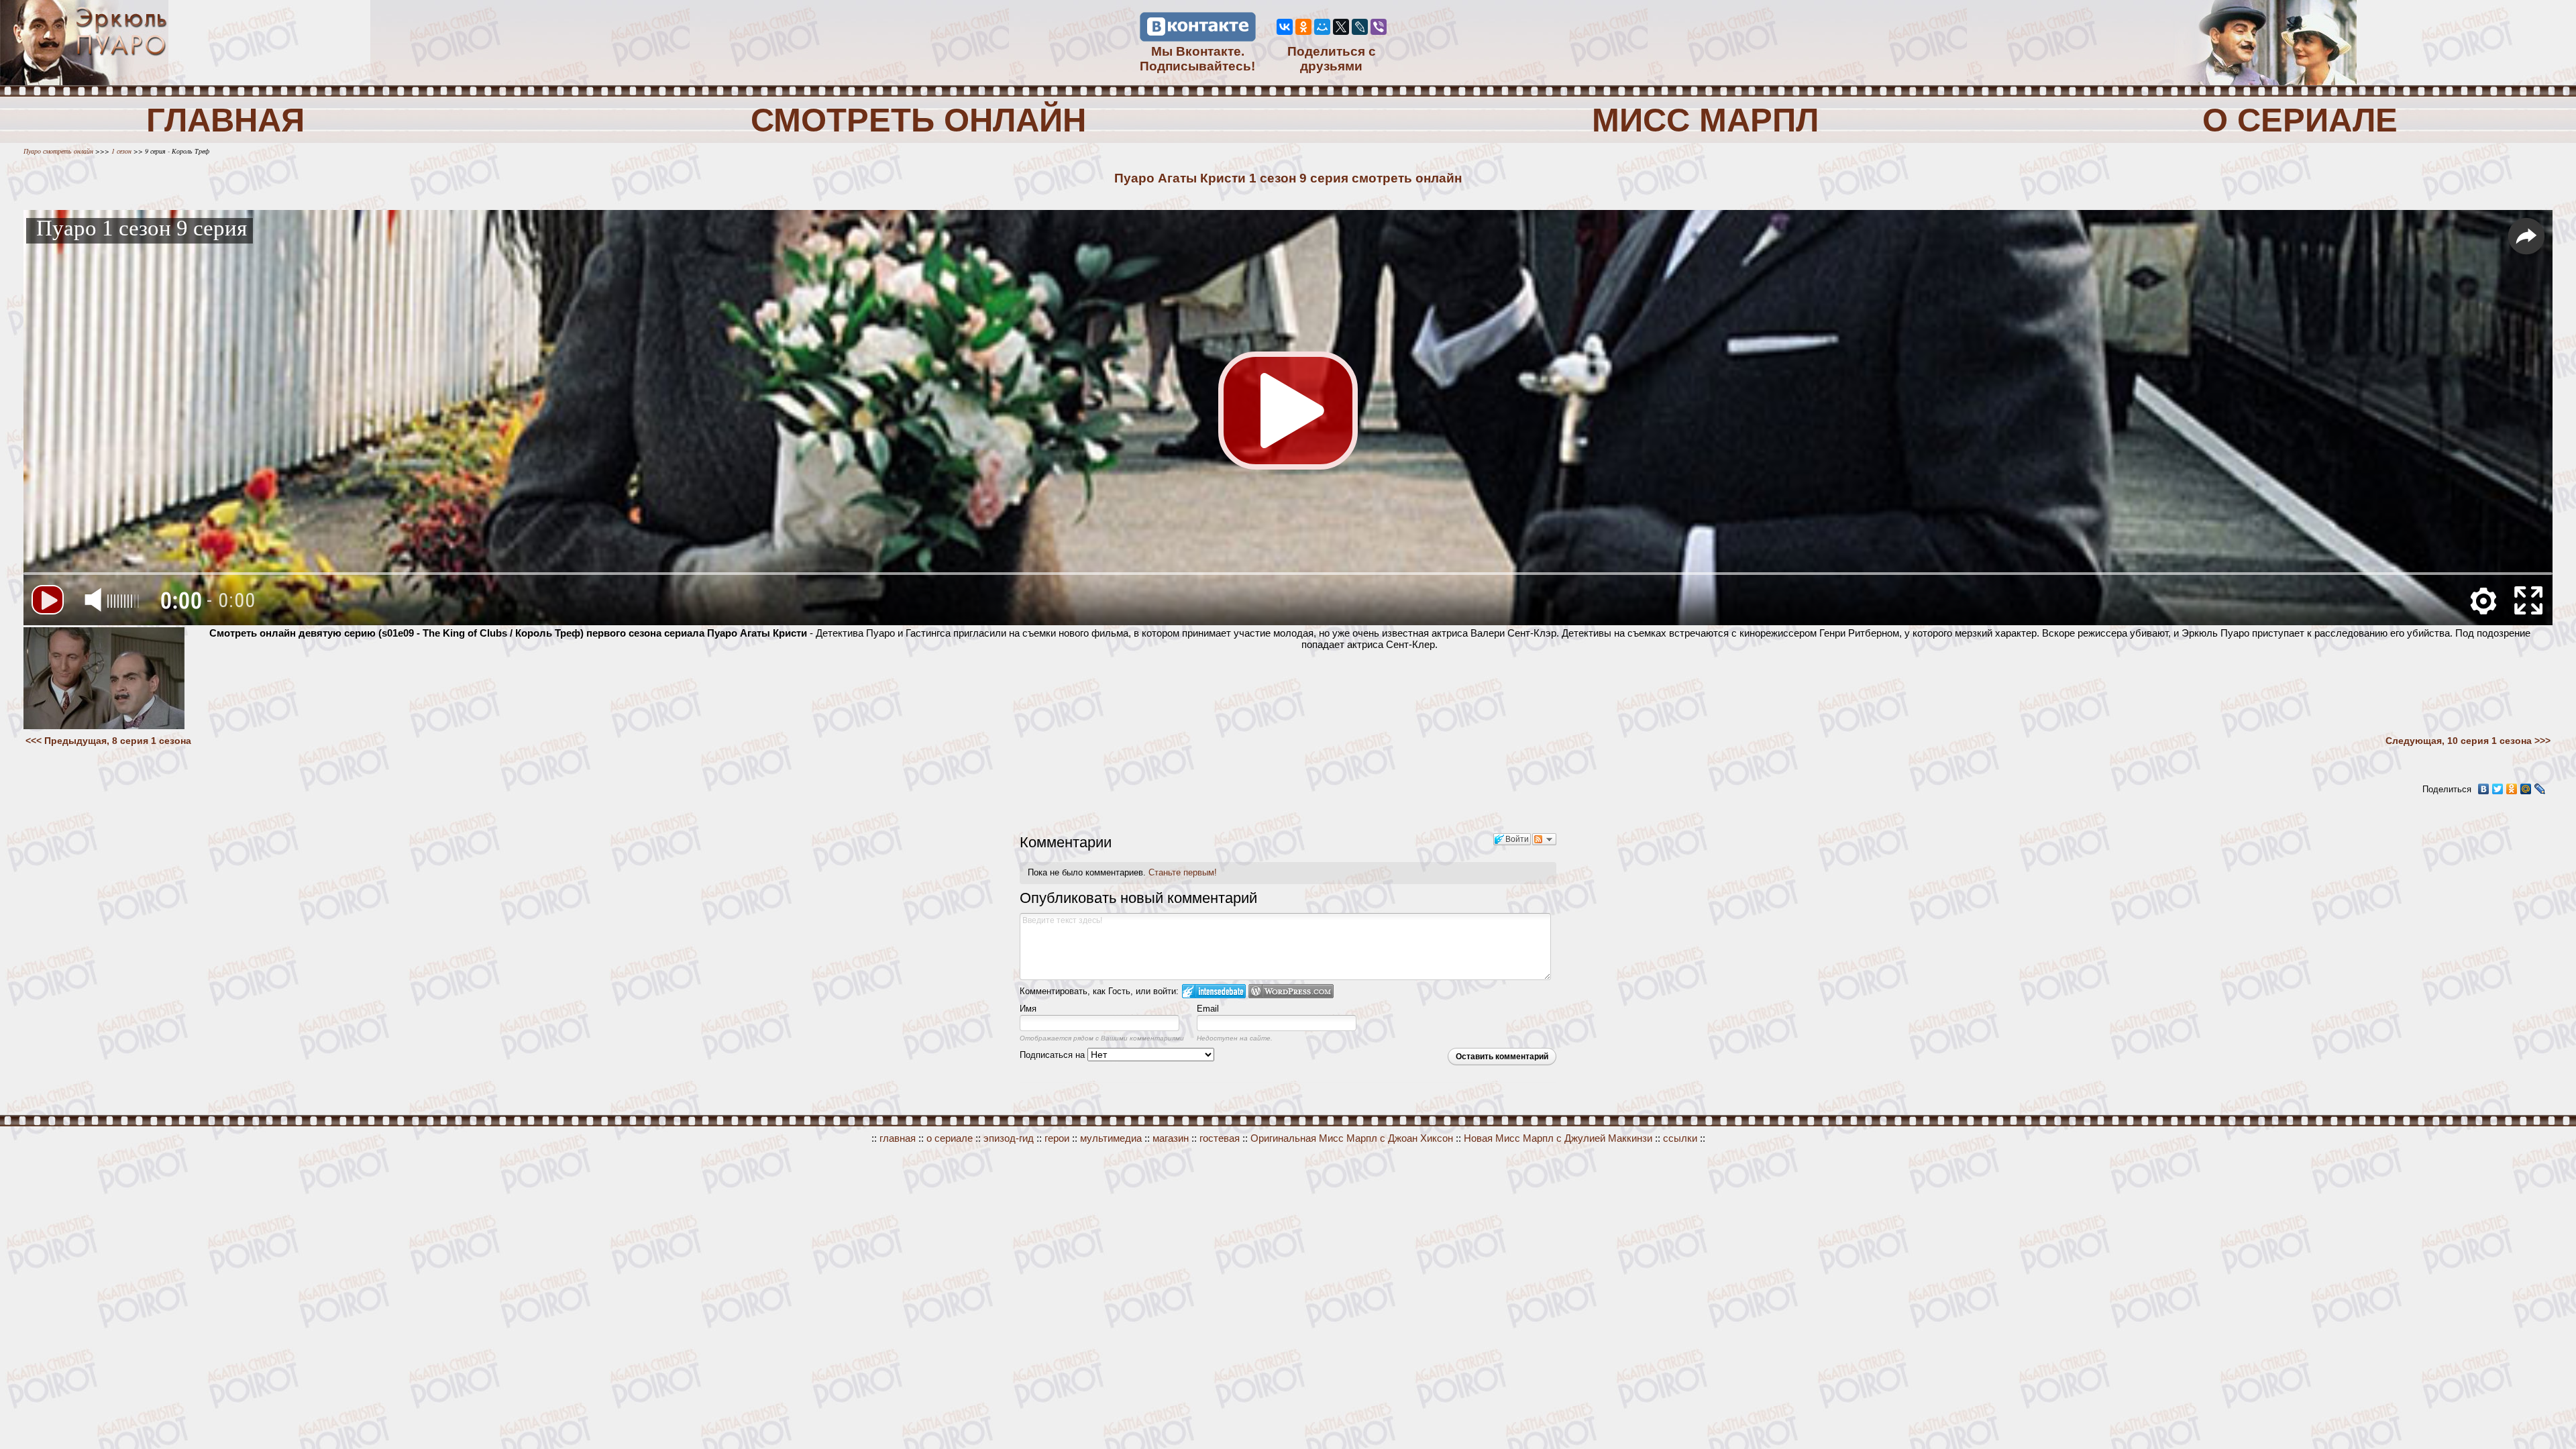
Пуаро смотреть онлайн (59, 151)
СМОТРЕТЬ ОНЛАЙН (918, 120)
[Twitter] (2498, 789)
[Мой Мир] (1322, 27)
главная (898, 1138)
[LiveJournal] (1360, 27)
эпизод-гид (1009, 1138)
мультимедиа (1111, 1138)
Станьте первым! (1183, 872)
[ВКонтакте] (1285, 27)
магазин (1171, 1138)
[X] (1341, 27)
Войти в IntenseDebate (1214, 991)
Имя (1028, 1009)
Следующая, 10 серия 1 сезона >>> (2468, 741)
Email (1208, 1009)
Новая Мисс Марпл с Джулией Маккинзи (1558, 1138)
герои (1057, 1138)
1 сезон (120, 151)
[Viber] (1379, 27)
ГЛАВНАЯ (225, 120)
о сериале (950, 1138)
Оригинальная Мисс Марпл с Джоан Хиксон (1352, 1138)
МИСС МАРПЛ (1705, 120)
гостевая (1220, 1138)
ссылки (1680, 1138)
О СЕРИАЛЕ (2300, 120)
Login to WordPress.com (1291, 991)
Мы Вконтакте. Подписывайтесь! (1197, 59)
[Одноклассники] (1303, 27)
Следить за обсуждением (1544, 839)
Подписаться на (1054, 1055)
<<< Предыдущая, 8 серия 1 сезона (108, 741)
